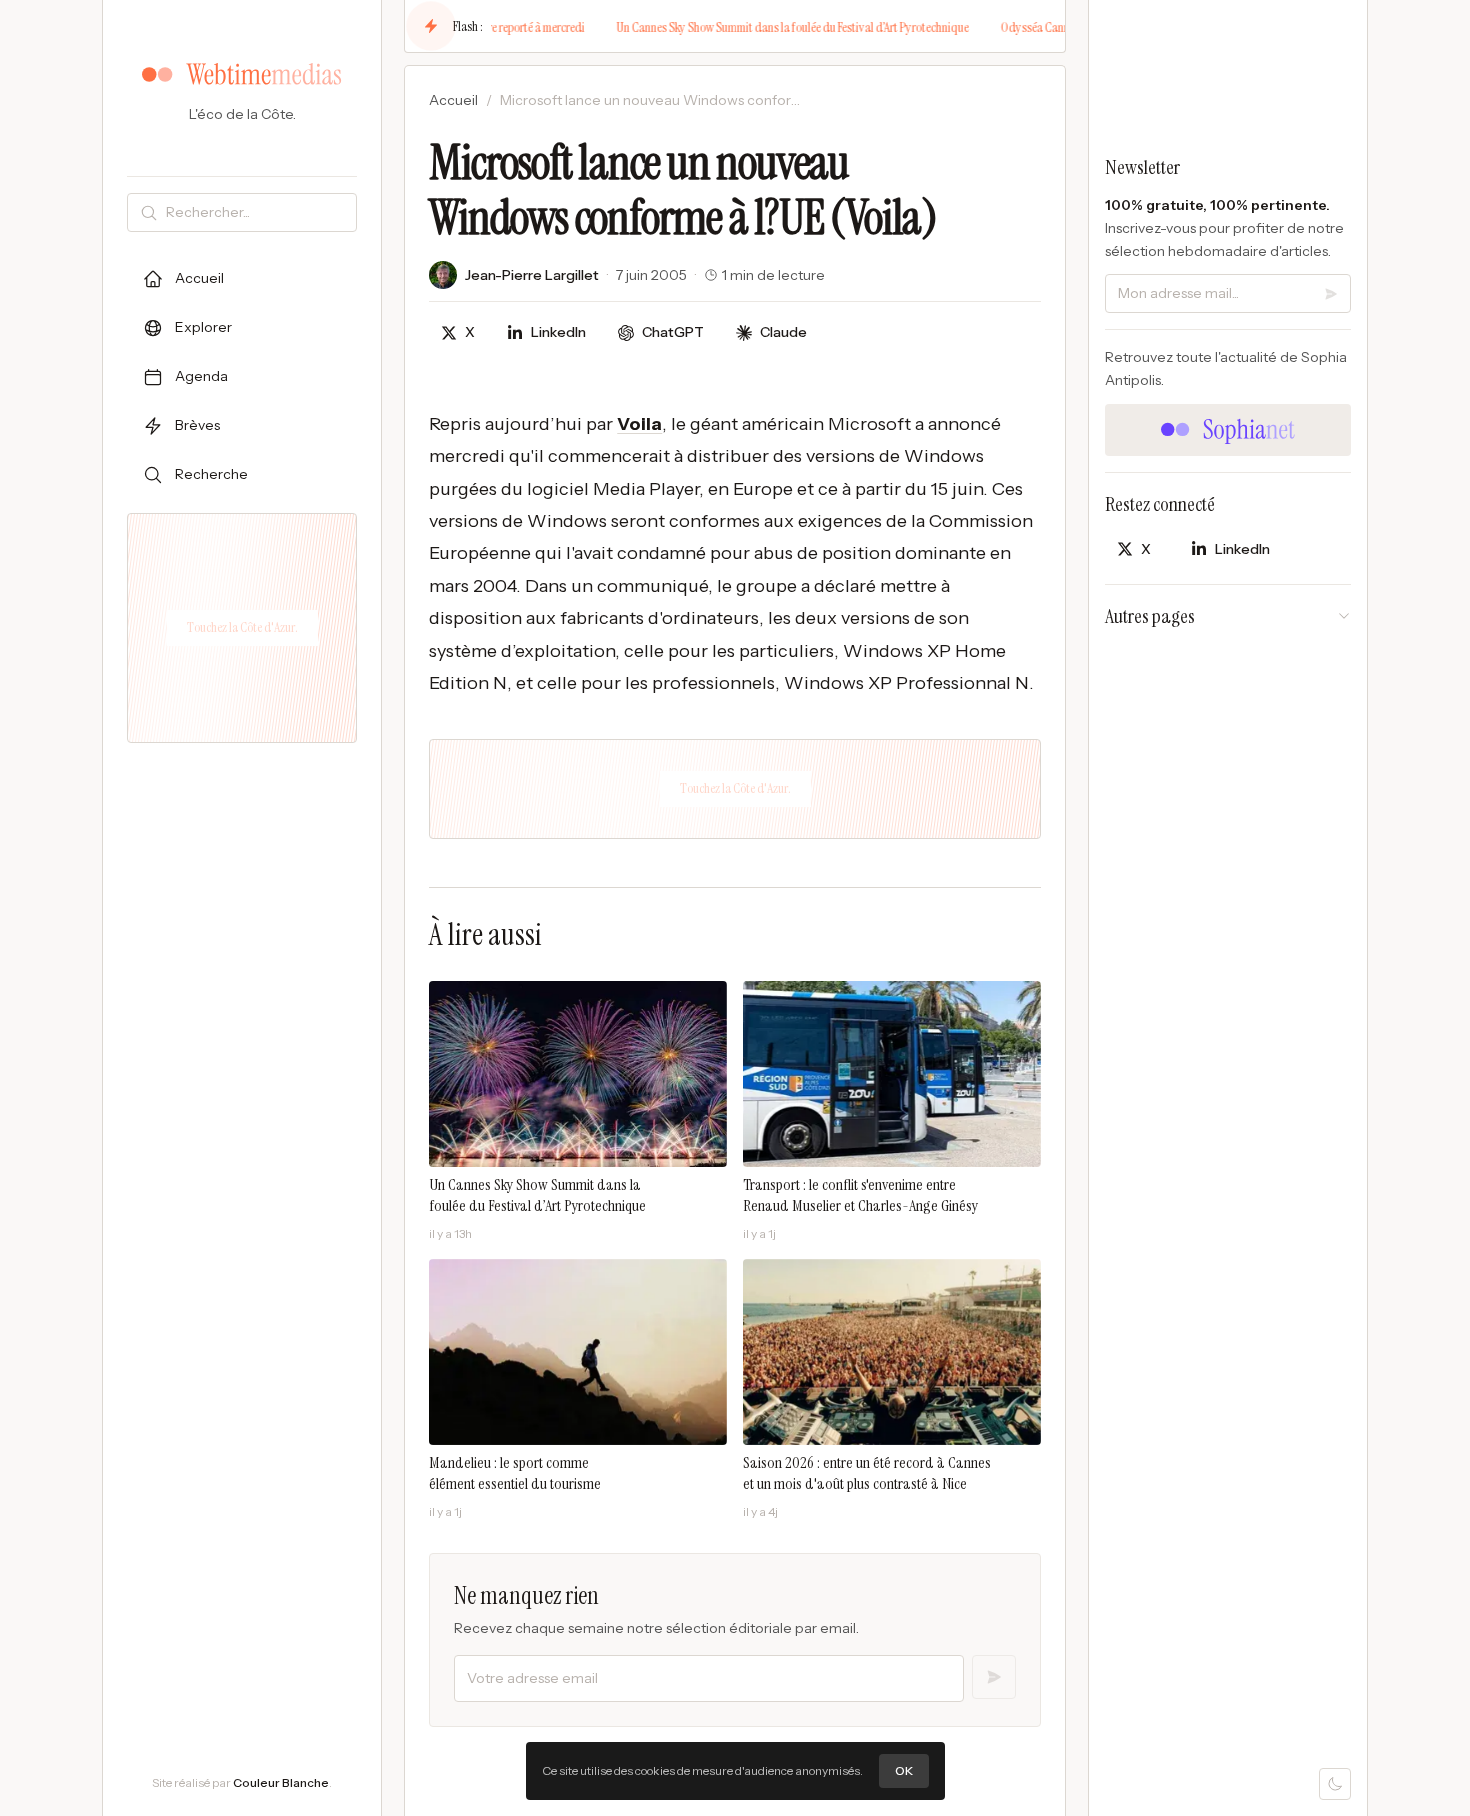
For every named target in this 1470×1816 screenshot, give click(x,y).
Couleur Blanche (281, 1782)
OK (904, 1770)
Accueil (453, 100)
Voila (639, 424)
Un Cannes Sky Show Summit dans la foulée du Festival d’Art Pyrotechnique (763, 27)
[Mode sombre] (1335, 1784)
